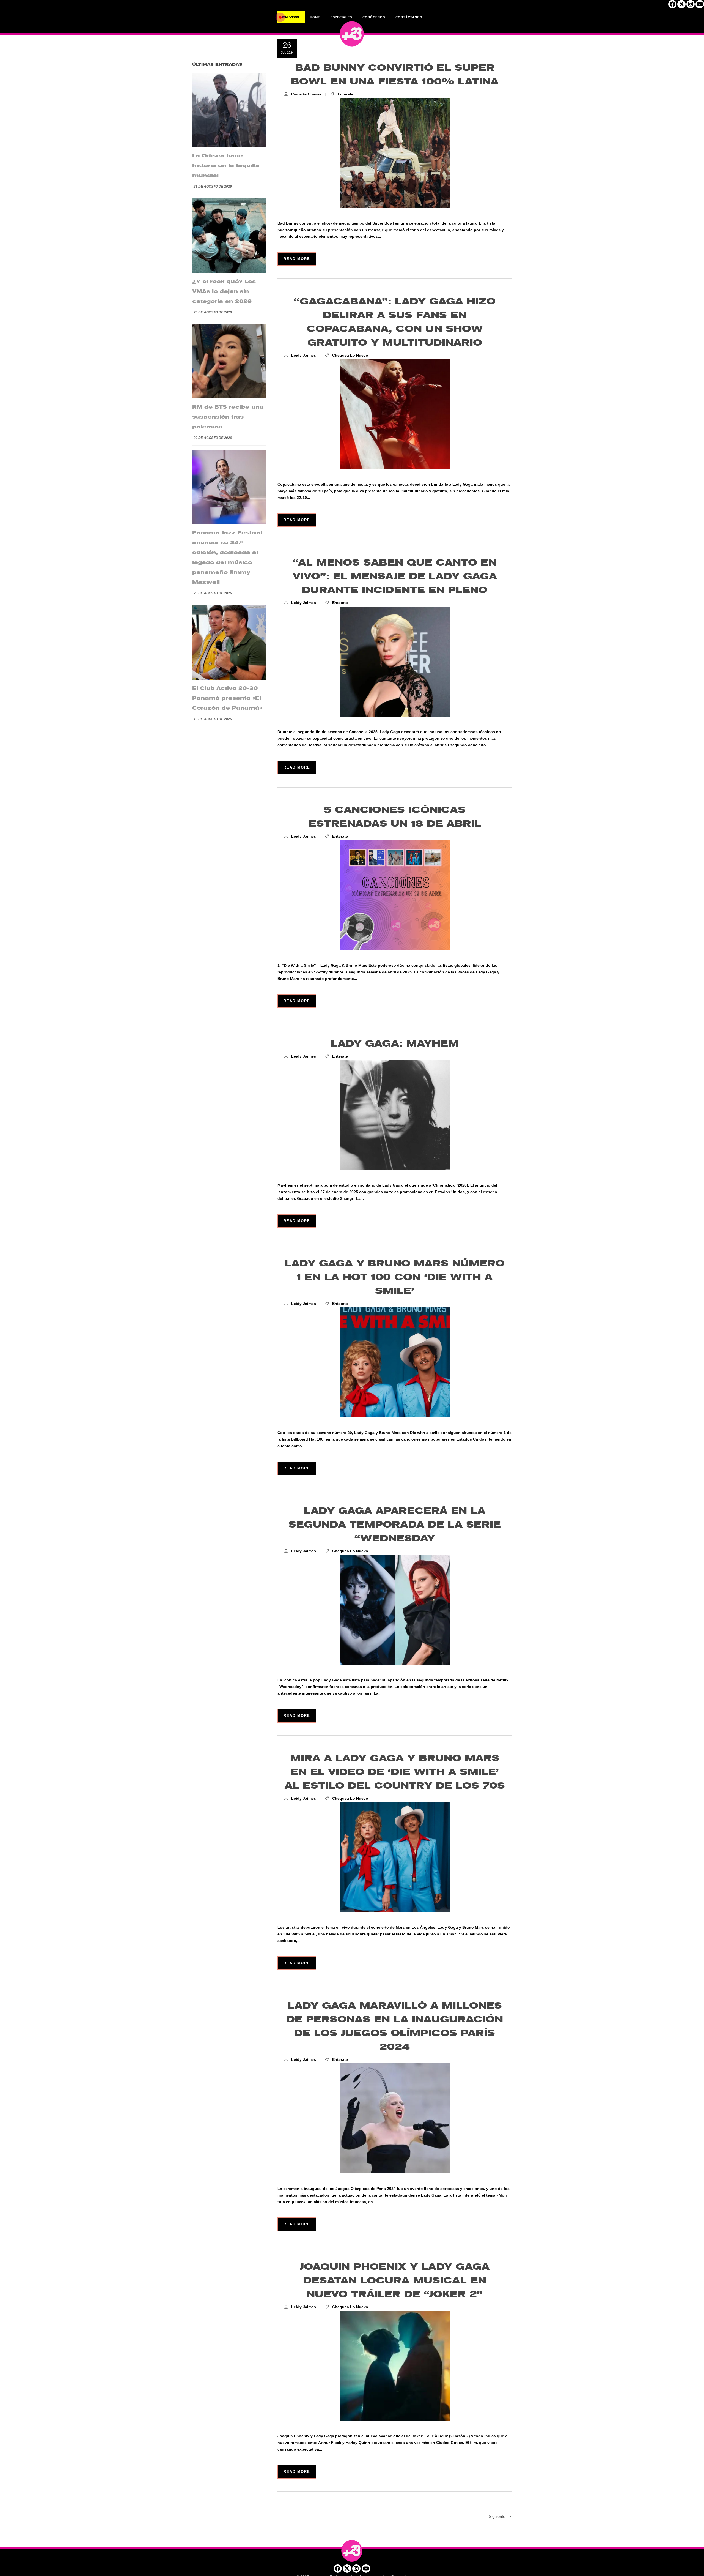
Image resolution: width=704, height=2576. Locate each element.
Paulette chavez (306, 94)
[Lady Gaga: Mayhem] (395, 1115)
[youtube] (700, 6)
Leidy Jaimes (304, 355)
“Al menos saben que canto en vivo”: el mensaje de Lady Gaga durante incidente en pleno (395, 576)
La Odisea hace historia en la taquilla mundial (226, 166)
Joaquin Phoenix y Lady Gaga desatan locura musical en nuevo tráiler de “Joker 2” (395, 2281)
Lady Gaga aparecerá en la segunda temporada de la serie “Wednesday (395, 1525)
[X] (681, 6)
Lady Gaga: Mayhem (395, 1044)
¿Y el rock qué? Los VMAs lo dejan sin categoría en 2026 (224, 291)
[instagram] (691, 6)
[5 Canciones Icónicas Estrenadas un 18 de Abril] (395, 895)
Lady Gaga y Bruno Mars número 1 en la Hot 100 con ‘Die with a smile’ (395, 1277)
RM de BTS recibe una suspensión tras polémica (228, 417)
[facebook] (672, 6)
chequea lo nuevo (350, 355)
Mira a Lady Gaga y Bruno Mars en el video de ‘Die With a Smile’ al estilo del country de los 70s (395, 1772)
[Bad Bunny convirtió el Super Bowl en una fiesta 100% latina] (395, 153)
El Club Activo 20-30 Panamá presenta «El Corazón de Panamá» (227, 698)
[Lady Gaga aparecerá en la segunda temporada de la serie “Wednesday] (395, 1610)
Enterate (346, 94)
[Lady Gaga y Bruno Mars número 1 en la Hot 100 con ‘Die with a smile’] (395, 1362)
